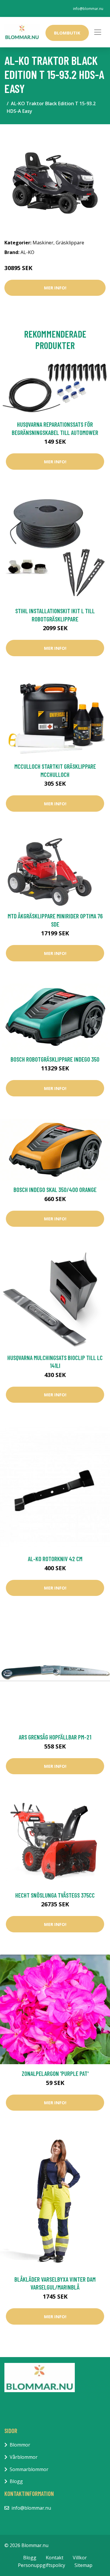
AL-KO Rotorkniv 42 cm (55, 1559)
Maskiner (43, 243)
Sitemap (83, 2565)
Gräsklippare (70, 243)
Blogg (16, 2481)
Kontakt (55, 2558)
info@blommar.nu (88, 9)
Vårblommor (24, 2457)
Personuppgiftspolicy (42, 2565)
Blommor (20, 2445)
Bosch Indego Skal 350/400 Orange (55, 1189)
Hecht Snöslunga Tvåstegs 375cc (55, 1895)
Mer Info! (55, 288)
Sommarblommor (29, 2469)
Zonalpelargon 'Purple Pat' (55, 2073)
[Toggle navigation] (98, 32)
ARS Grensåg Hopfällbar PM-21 (55, 1737)
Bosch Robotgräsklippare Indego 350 (55, 1059)
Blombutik (67, 33)
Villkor (80, 2558)
